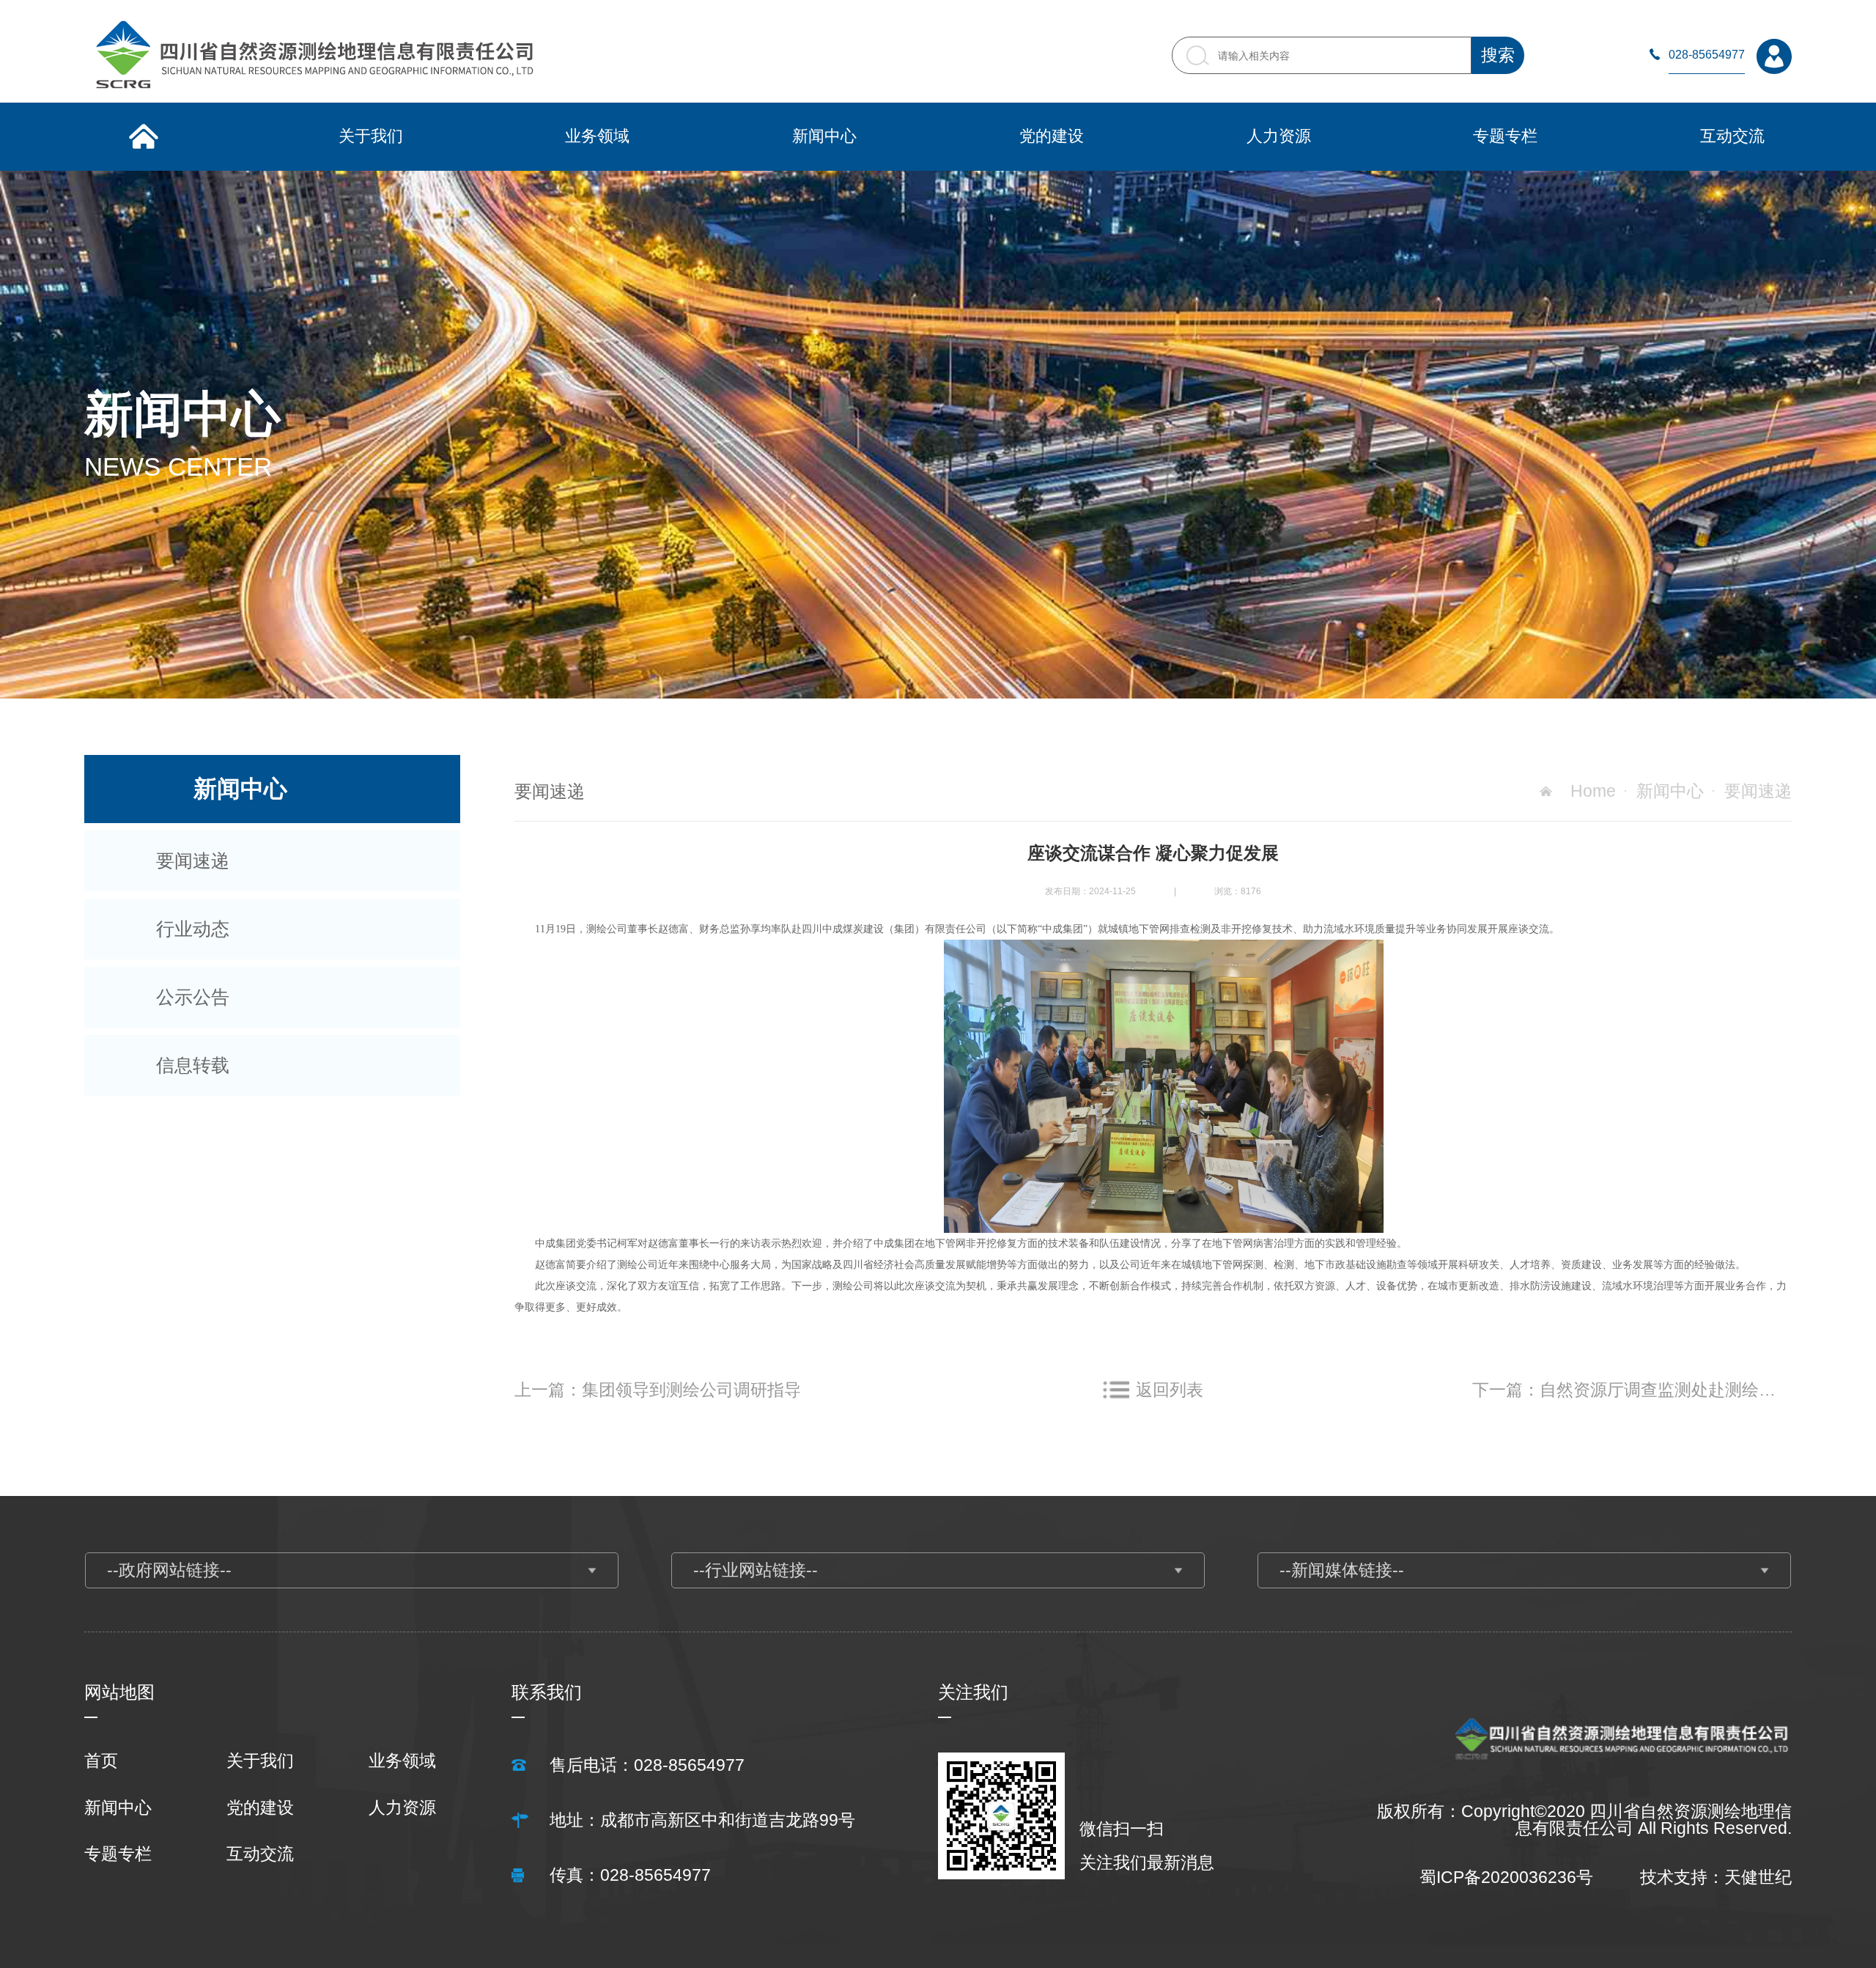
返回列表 (1170, 1390)
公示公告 (193, 997)
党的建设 (260, 1808)
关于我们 (260, 1761)
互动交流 (260, 1854)
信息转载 (193, 1065)
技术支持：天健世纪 (1716, 1877)
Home (1593, 791)
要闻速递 (193, 860)
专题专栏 (118, 1854)
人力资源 (402, 1808)
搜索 (1498, 55)
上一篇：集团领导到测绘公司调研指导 (658, 1390)
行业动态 (193, 929)
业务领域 (402, 1761)
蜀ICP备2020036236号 (1506, 1877)
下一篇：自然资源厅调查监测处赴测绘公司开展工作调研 (1632, 1390)
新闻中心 (1670, 791)
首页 (101, 1761)
